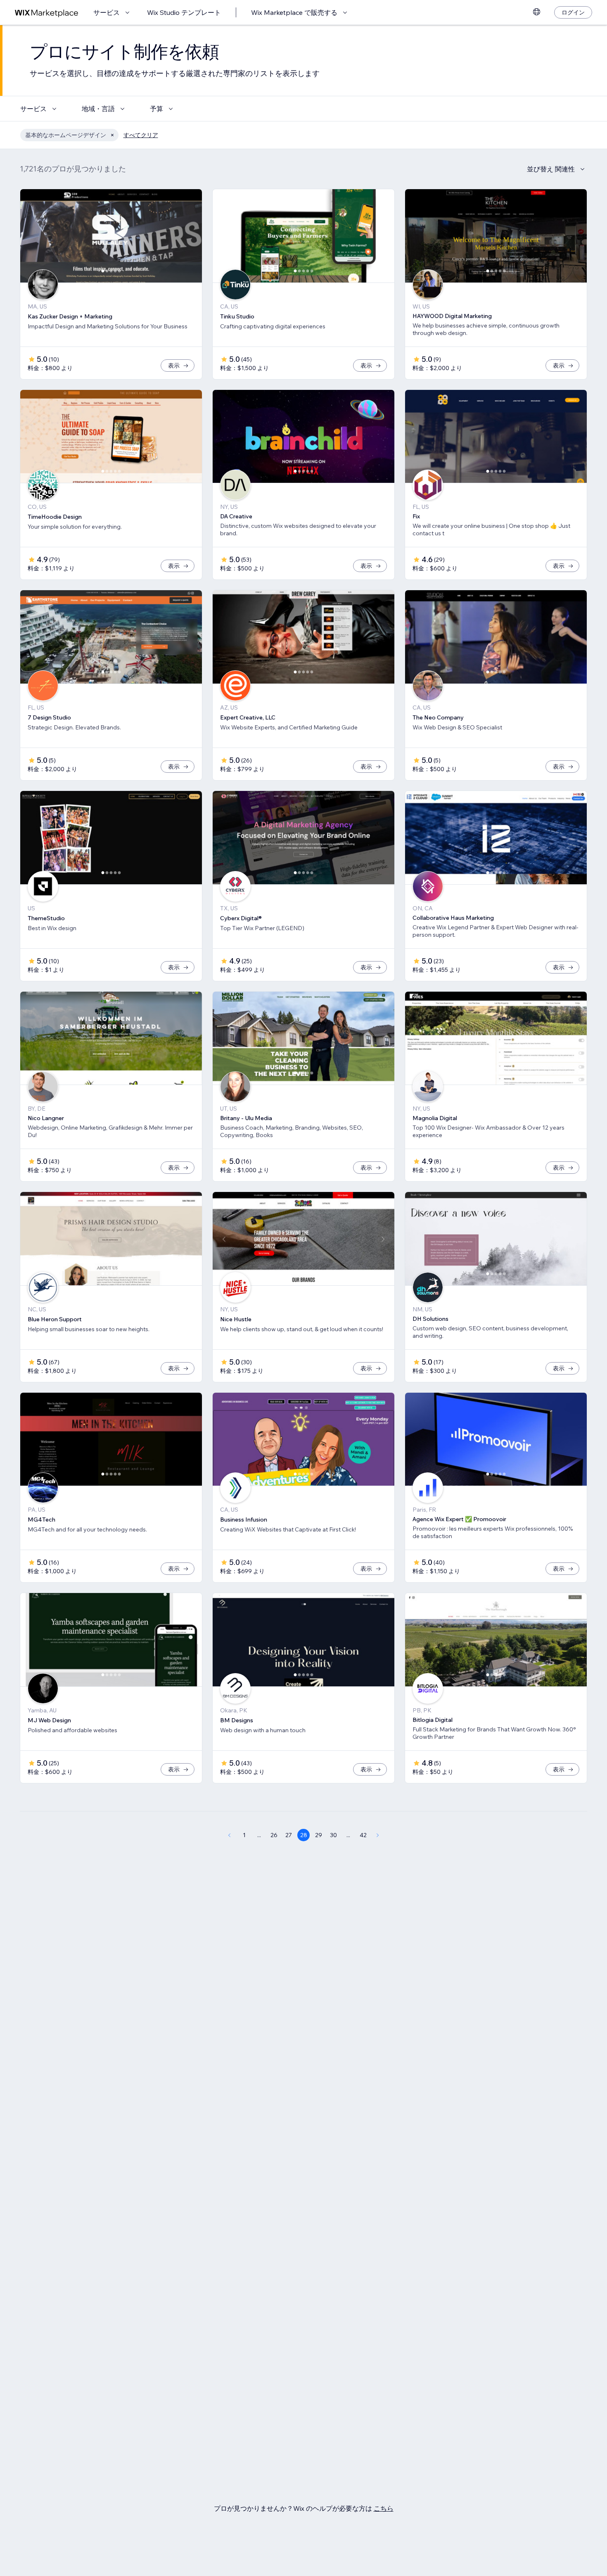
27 (289, 1835)
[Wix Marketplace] (47, 13)
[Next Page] (378, 1835)
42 (363, 1835)
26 (274, 1835)
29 (319, 1835)
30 (333, 1835)
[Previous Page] (229, 1835)
